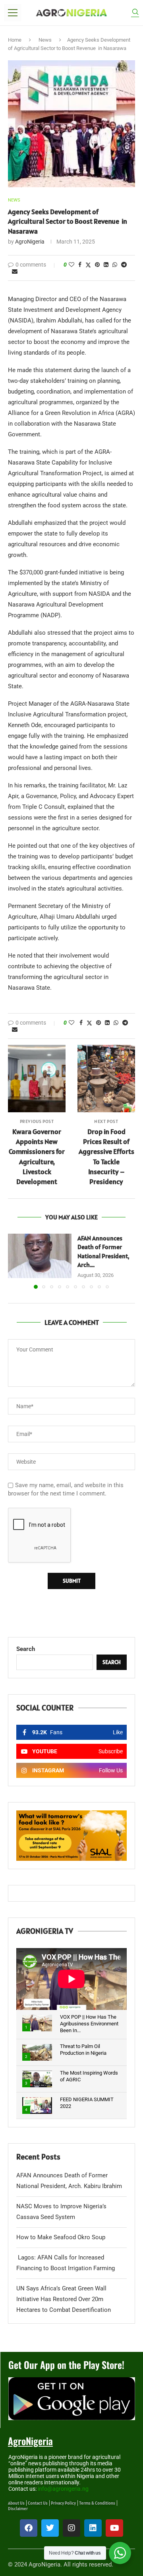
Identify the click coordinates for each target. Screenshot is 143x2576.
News (45, 40)
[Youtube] (114, 2528)
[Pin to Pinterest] (97, 265)
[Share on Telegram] (124, 265)
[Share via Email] (15, 271)
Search (26, 1649)
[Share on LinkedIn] (106, 265)
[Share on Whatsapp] (115, 265)
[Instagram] (71, 2528)
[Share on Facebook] (80, 265)
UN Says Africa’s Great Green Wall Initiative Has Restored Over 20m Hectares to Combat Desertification (64, 2299)
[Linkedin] (93, 2528)
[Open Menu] (13, 13)
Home (15, 40)
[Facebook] (29, 2528)
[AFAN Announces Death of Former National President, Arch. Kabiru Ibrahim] (40, 1256)
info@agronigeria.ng (63, 2489)
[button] (15, 1261)
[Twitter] (50, 2528)
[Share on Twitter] (88, 265)
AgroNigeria (30, 242)
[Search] (135, 13)
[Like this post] (71, 265)
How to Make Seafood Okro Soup (61, 2237)
